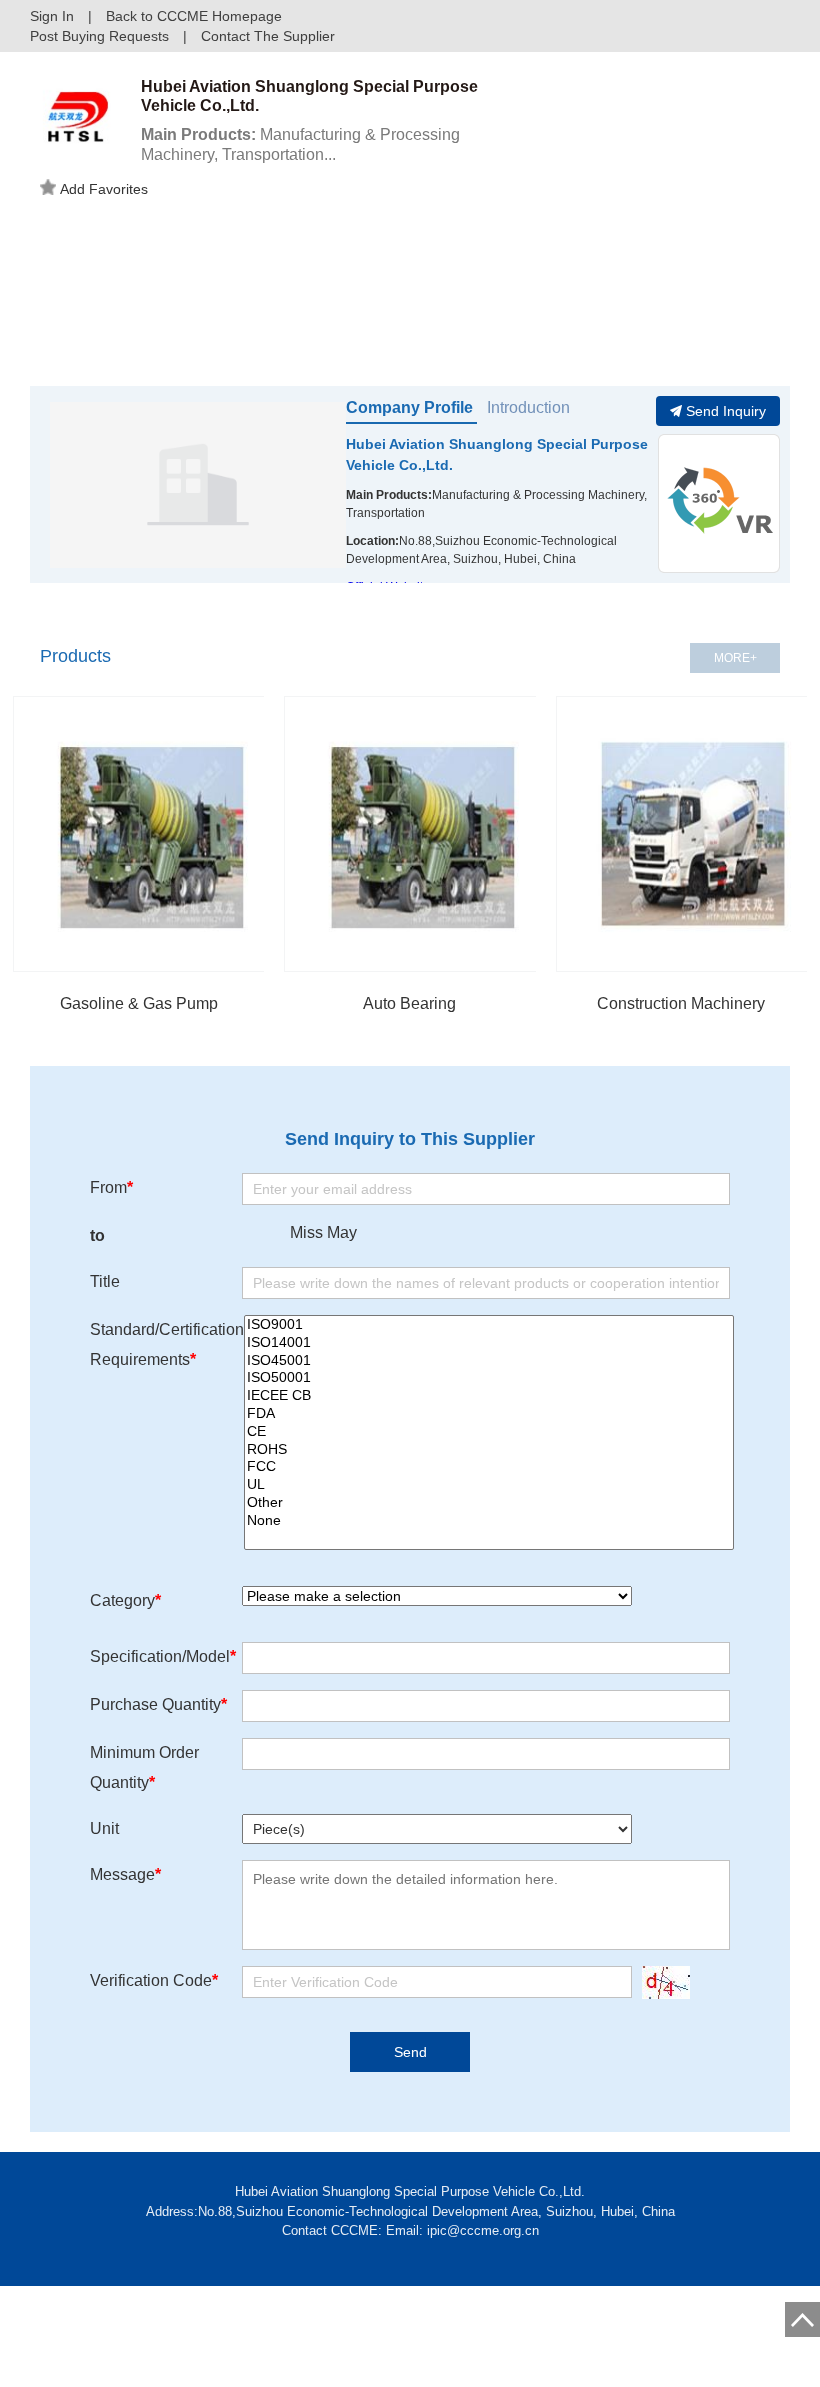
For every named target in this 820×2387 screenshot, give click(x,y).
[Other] (489, 1503)
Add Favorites (104, 189)
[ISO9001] (489, 1325)
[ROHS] (489, 1450)
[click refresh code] (661, 1982)
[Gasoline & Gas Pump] (151, 834)
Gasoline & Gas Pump (139, 1003)
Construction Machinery (681, 1003)
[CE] (489, 1432)
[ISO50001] (489, 1378)
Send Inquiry (726, 411)
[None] (489, 1521)
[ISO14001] (489, 1343)
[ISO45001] (489, 1361)
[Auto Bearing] (422, 834)
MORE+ (735, 658)
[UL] (489, 1485)
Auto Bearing (409, 1003)
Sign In (52, 16)
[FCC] (489, 1467)
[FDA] (489, 1414)
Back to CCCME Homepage (194, 16)
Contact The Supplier (268, 36)
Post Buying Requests (99, 36)
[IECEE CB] (489, 1396)
